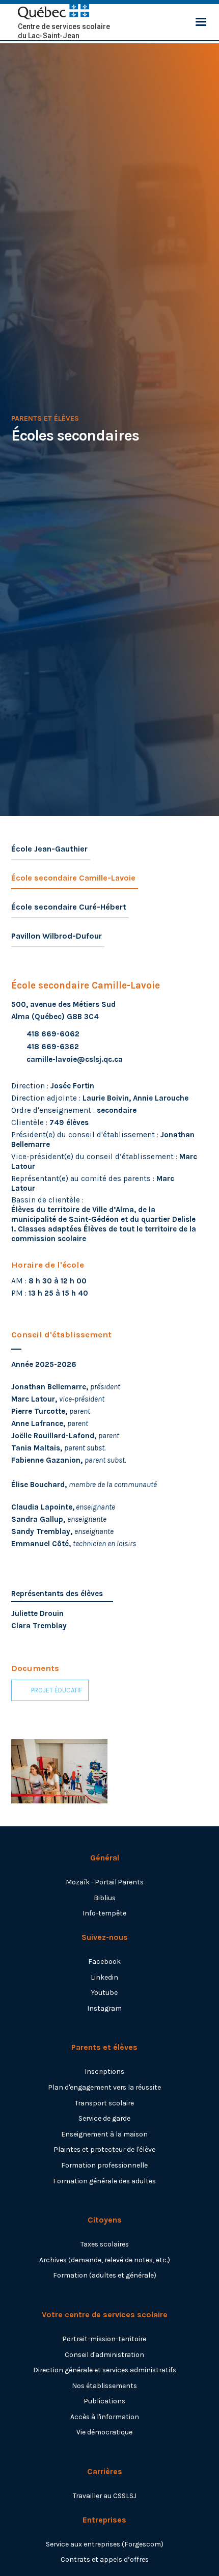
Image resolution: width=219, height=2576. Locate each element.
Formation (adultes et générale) (105, 2275)
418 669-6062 (53, 1034)
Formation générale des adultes (104, 2181)
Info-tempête (104, 1913)
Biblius (105, 1898)
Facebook (104, 1961)
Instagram (104, 2008)
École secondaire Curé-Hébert (69, 907)
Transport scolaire (104, 2103)
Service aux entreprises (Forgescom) (105, 2544)
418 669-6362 (53, 1047)
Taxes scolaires (105, 2244)
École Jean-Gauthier (49, 849)
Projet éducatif (57, 1690)
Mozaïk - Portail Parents (105, 1882)
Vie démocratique (104, 2432)
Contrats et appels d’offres (105, 2559)
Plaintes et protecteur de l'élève (105, 2149)
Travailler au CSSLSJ (105, 2496)
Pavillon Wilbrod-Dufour (57, 936)
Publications (105, 2401)
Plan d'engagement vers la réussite (105, 2087)
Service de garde (104, 2118)
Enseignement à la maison (104, 2134)
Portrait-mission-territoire (104, 2339)
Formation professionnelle (104, 2165)
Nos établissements (104, 2386)
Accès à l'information (105, 2417)
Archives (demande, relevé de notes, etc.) (105, 2260)
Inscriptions (104, 2071)
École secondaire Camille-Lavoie (73, 878)
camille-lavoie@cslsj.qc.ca (75, 1059)
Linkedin (104, 1977)
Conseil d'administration (104, 2354)
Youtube (104, 1992)
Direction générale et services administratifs (105, 2370)
